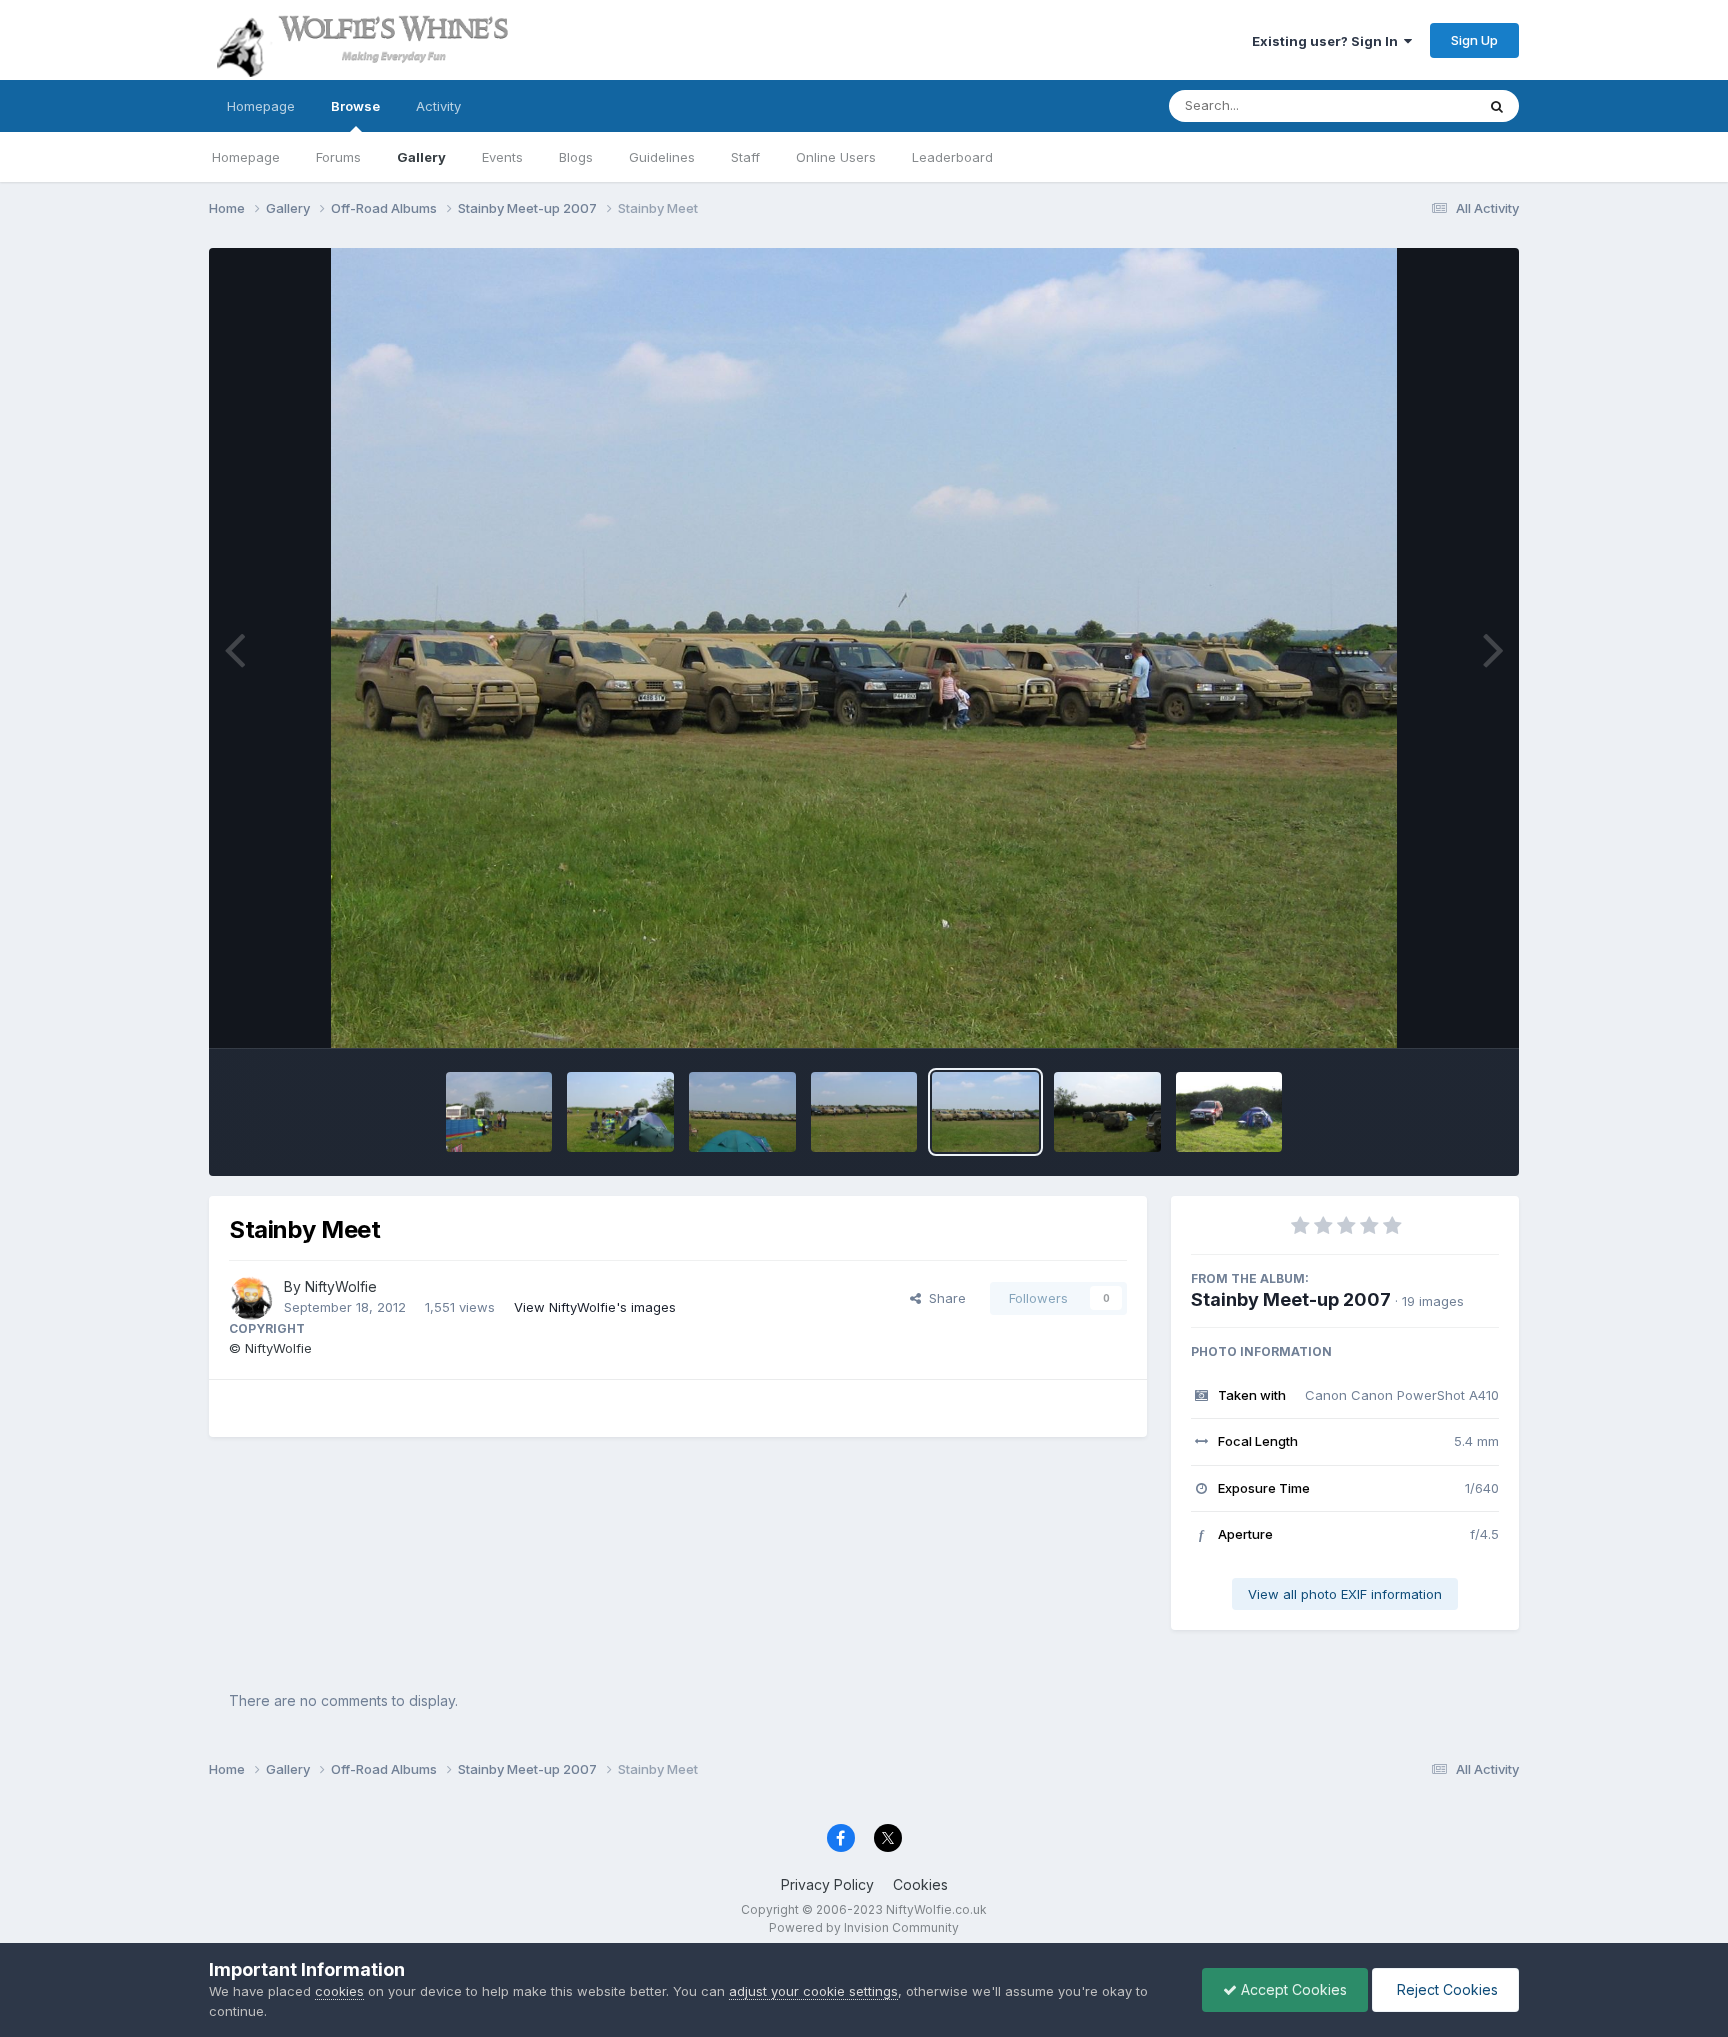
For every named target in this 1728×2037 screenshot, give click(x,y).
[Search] (1497, 106)
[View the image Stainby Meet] (499, 1112)
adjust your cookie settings (813, 1991)
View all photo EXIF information (1345, 1594)
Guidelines (662, 157)
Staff (745, 157)
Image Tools (1436, 1012)
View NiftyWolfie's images (595, 1307)
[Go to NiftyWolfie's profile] (251, 1298)
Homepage (261, 106)
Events (502, 157)
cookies (339, 1991)
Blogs (576, 157)
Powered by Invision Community (864, 1927)
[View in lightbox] (864, 648)
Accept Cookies (1292, 1989)
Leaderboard (952, 157)
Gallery (421, 157)
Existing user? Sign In (1328, 41)
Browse (355, 106)
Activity (438, 106)
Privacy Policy (827, 1884)
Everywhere (1413, 105)
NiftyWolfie (341, 1286)
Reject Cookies (1445, 1989)
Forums (338, 157)
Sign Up (1474, 40)
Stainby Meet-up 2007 (1291, 1299)
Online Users (836, 157)
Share (943, 1298)
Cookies (920, 1884)
